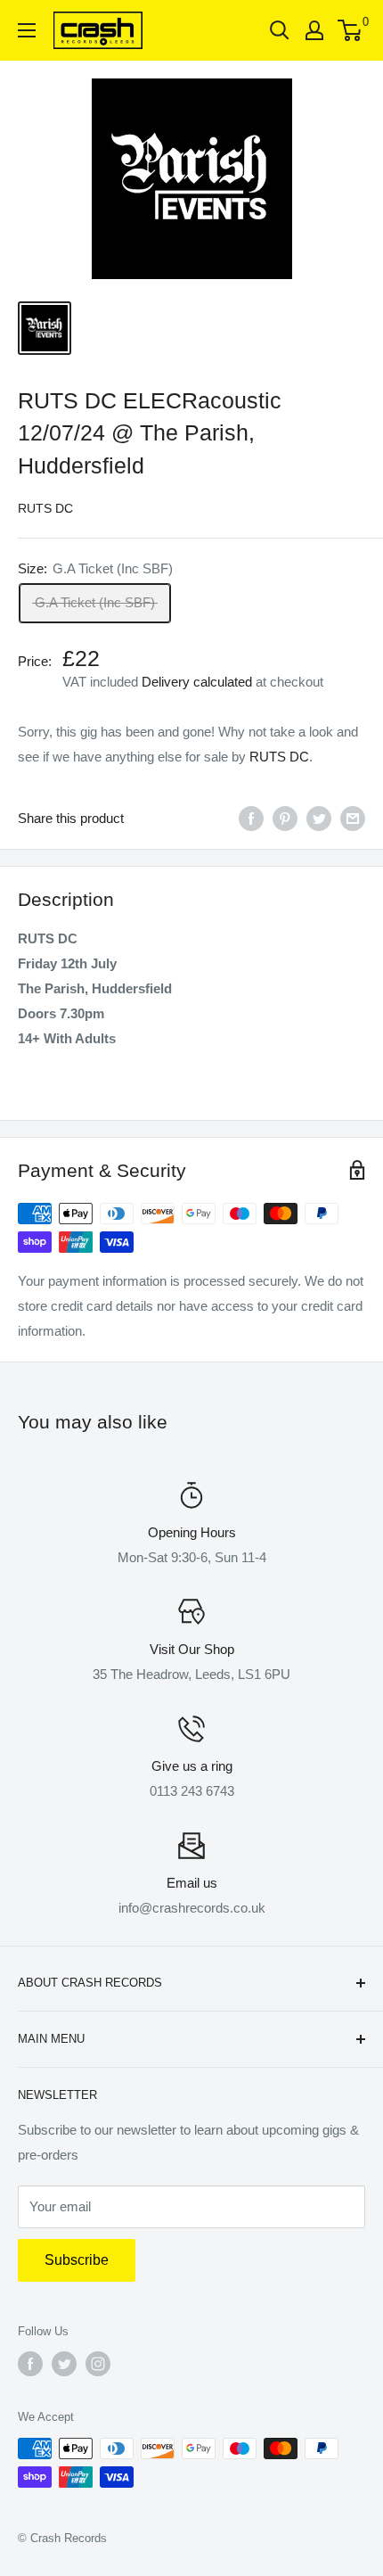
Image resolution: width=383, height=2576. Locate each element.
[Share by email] (353, 818)
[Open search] (280, 30)
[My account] (314, 30)
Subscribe (77, 2260)
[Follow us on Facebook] (30, 2364)
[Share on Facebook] (251, 818)
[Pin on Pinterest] (285, 818)
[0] (350, 30)
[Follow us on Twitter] (64, 2364)
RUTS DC (45, 508)
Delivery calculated (197, 682)
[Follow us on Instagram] (98, 2364)
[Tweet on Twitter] (319, 818)
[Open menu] (27, 30)
